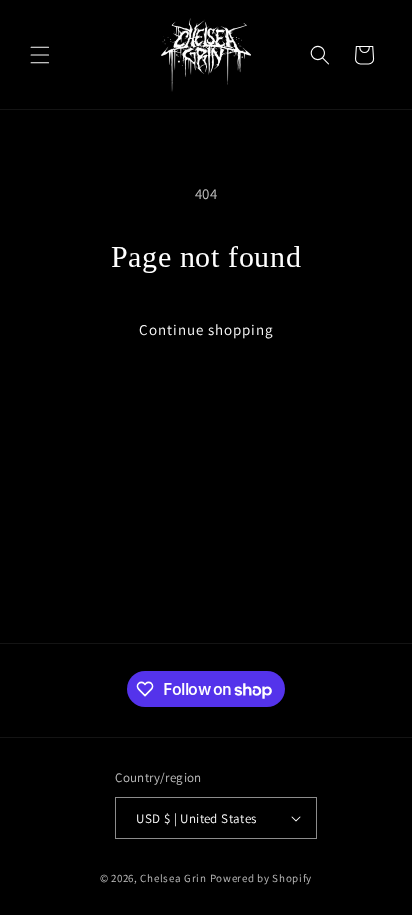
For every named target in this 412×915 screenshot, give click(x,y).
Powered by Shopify (261, 878)
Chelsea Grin (173, 878)
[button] (40, 55)
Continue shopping (206, 329)
